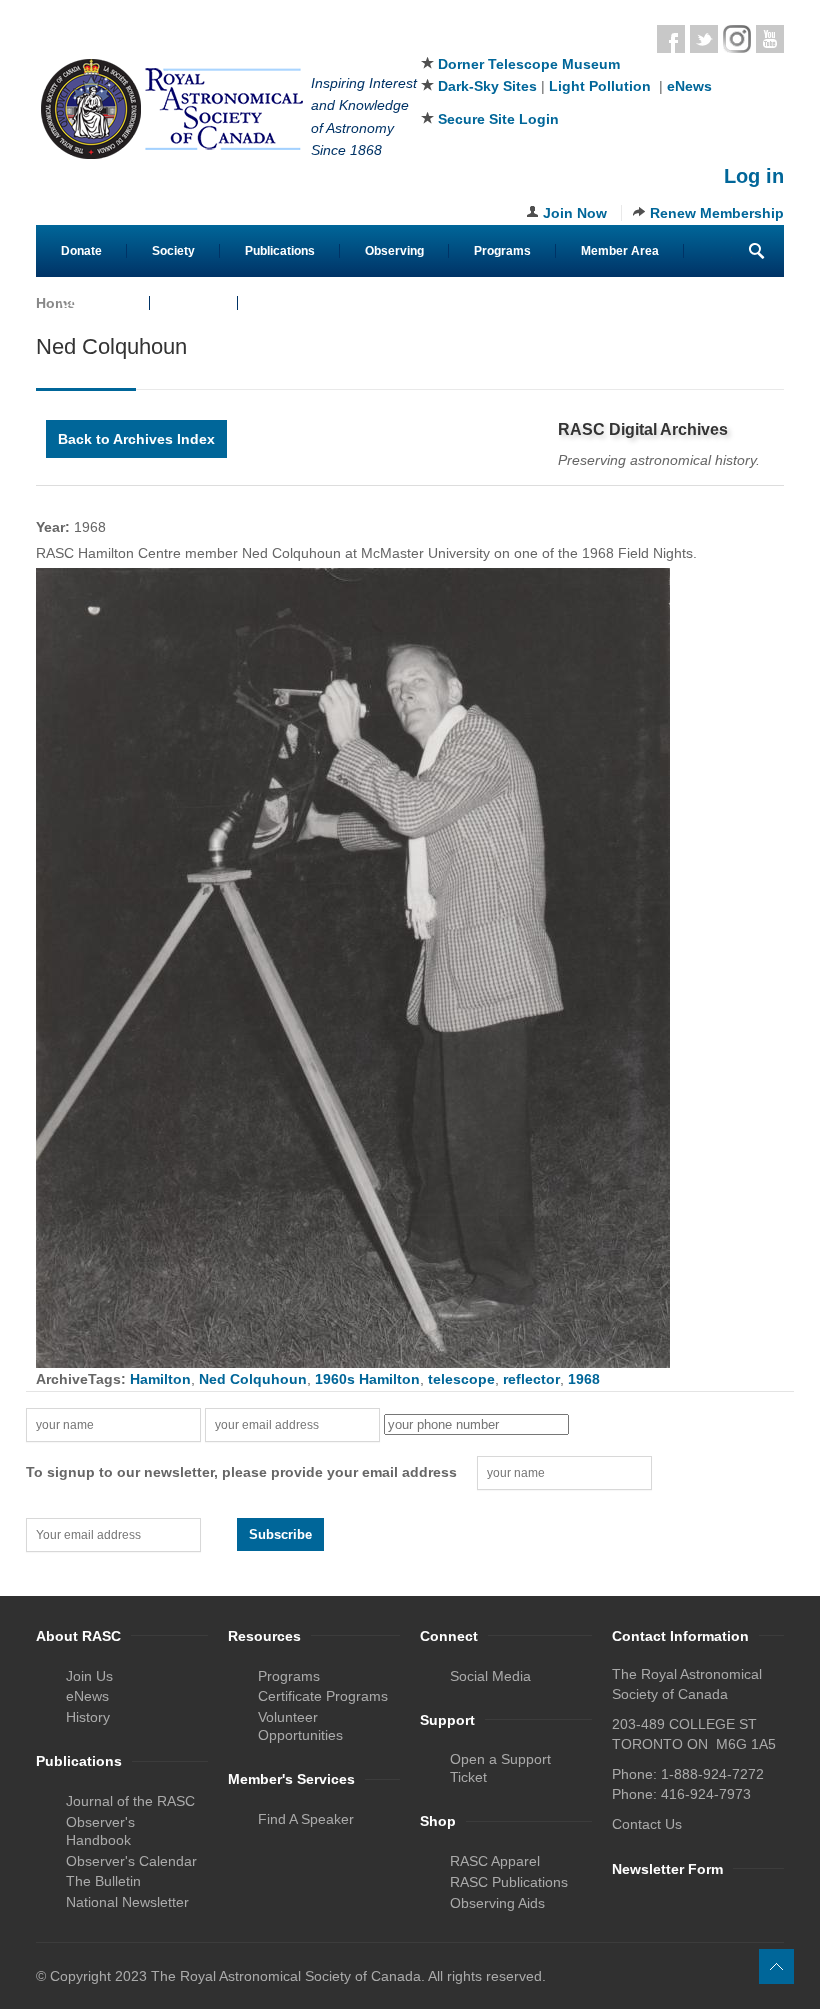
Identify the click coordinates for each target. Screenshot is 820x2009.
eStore (194, 303)
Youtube (770, 39)
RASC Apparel (495, 1861)
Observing (394, 251)
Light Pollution (600, 86)
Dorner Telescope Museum (529, 64)
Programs (502, 251)
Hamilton (160, 1379)
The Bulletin (103, 1881)
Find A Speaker (306, 1819)
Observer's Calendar (131, 1861)
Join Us (89, 1676)
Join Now (575, 213)
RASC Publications (509, 1882)
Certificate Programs (323, 1696)
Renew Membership (717, 213)
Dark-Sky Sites (487, 86)
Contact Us (93, 303)
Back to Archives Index (136, 439)
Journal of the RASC (130, 1801)
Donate (81, 251)
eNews (689, 86)
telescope (461, 1379)
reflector (531, 1379)
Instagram (737, 39)
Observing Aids (497, 1903)
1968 (584, 1379)
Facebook (671, 39)
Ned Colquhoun (253, 1379)
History (88, 1717)
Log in (754, 176)
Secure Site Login (498, 119)
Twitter (704, 39)
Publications (280, 251)
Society (173, 251)
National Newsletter (127, 1902)
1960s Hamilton (367, 1379)
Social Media (490, 1676)
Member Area (620, 251)
